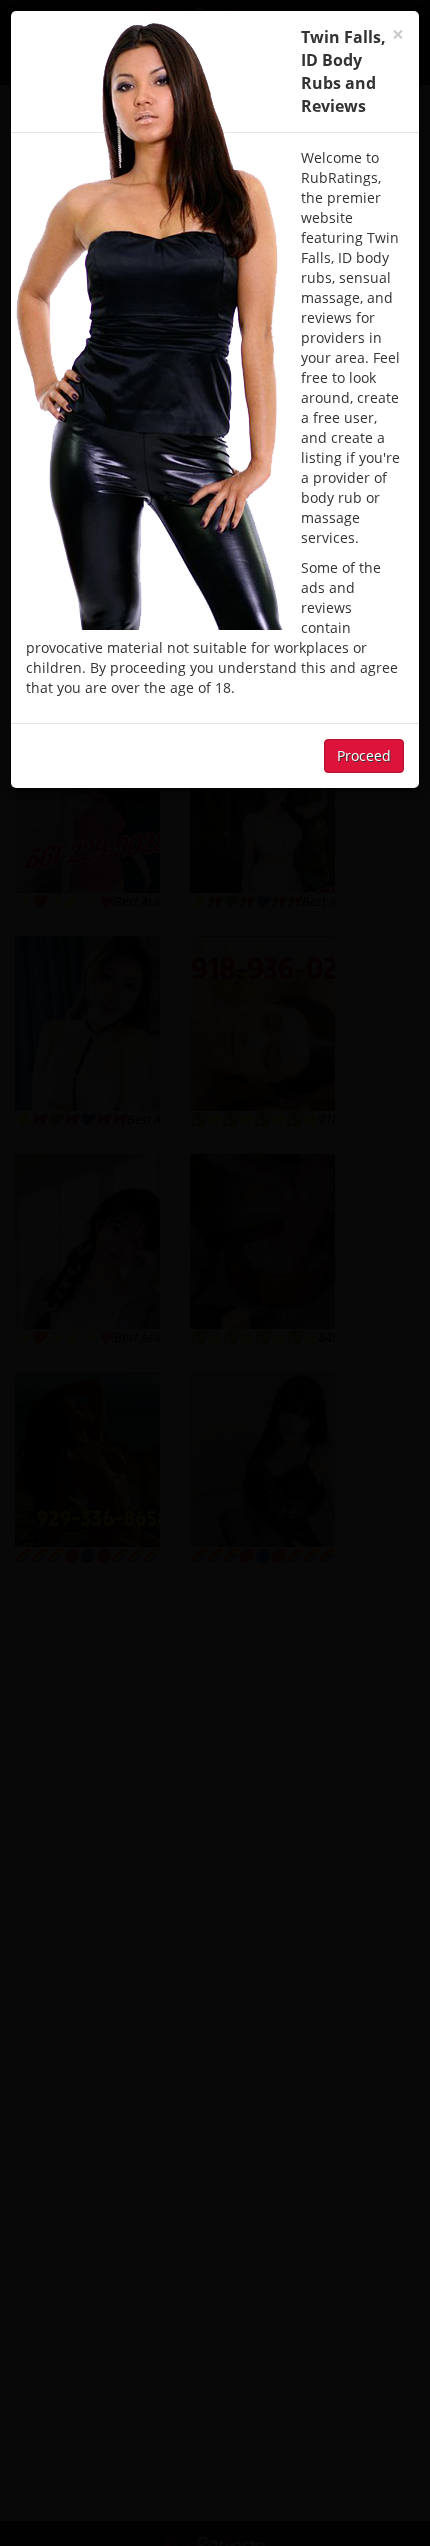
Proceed (364, 755)
